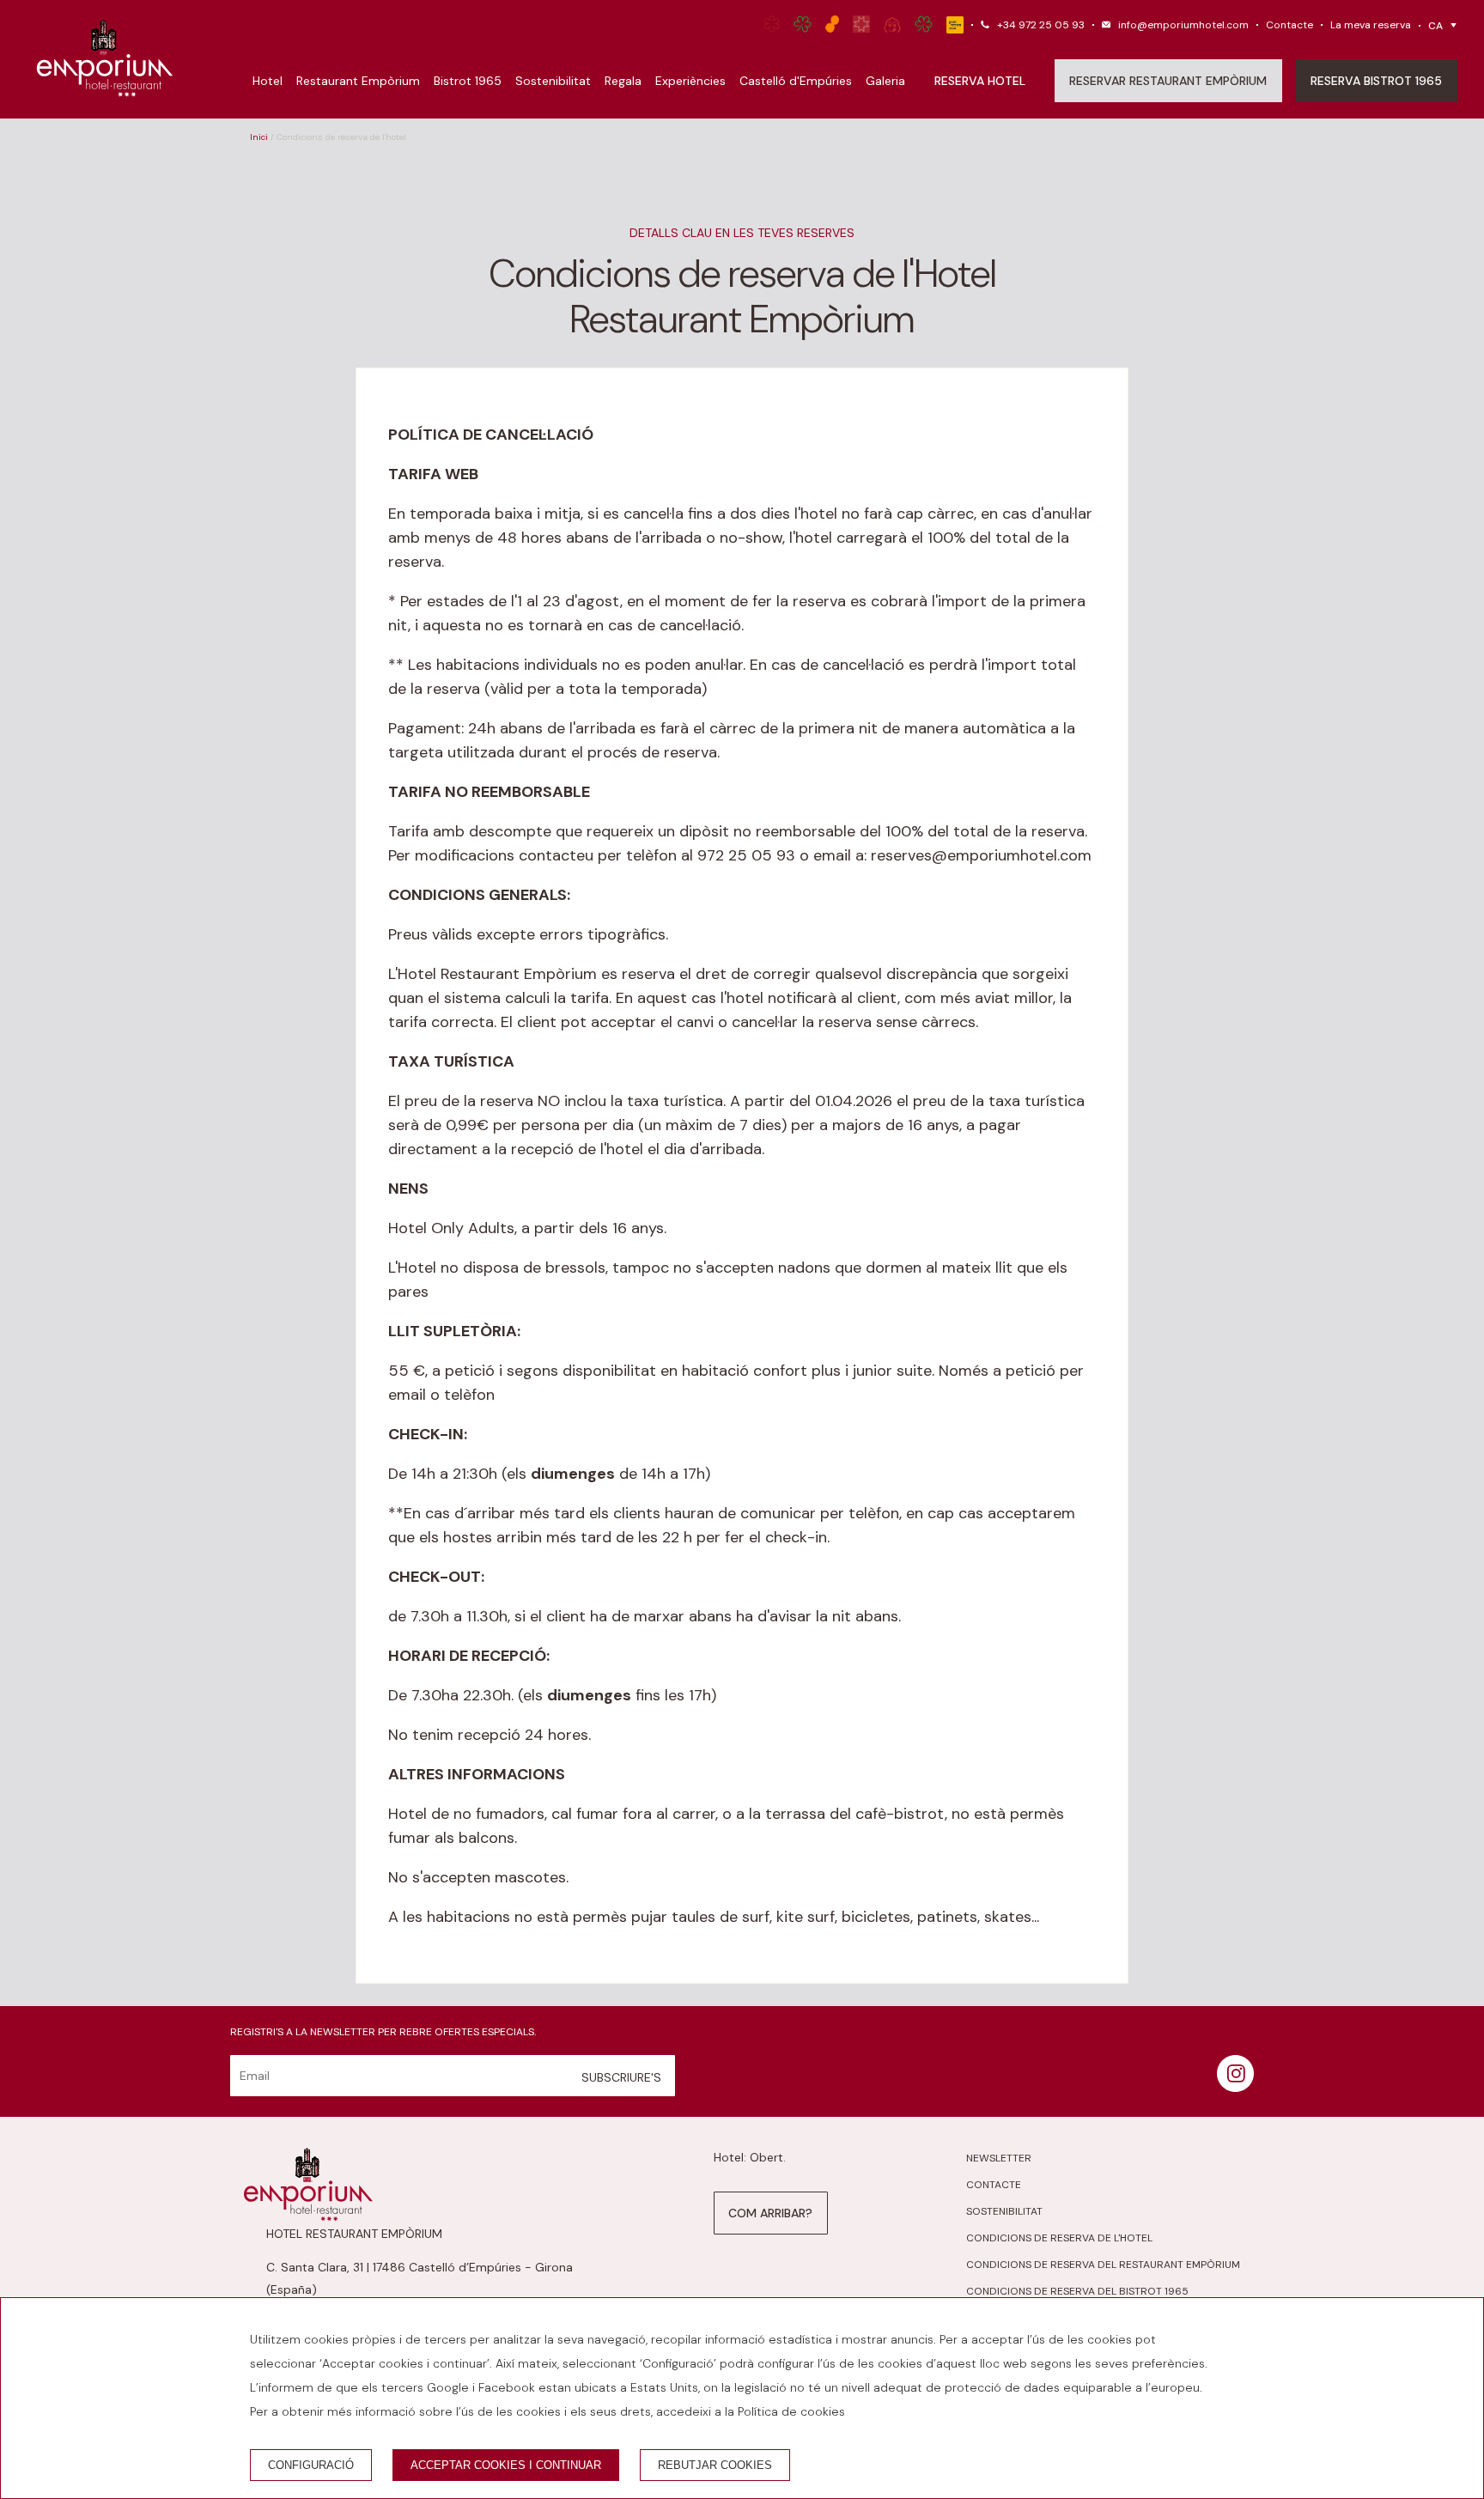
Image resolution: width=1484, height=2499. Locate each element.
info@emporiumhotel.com (1183, 25)
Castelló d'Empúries (796, 81)
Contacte (1289, 25)
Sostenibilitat (553, 81)
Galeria (885, 81)
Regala (623, 81)
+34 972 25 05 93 (1041, 25)
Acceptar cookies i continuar (506, 2465)
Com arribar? (770, 2213)
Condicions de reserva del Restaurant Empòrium (1103, 2265)
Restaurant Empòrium (358, 81)
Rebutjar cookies (715, 2465)
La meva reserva (1371, 25)
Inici (259, 137)
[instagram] (1235, 2087)
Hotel (268, 81)
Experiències (690, 81)
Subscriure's (621, 2077)
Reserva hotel (980, 81)
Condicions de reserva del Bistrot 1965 (1077, 2291)
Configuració (311, 2465)
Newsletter (999, 2158)
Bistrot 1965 (468, 81)
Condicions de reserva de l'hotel (1059, 2238)
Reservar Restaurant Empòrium (1168, 81)
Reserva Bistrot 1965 (1376, 81)
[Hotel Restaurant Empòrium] (105, 59)
